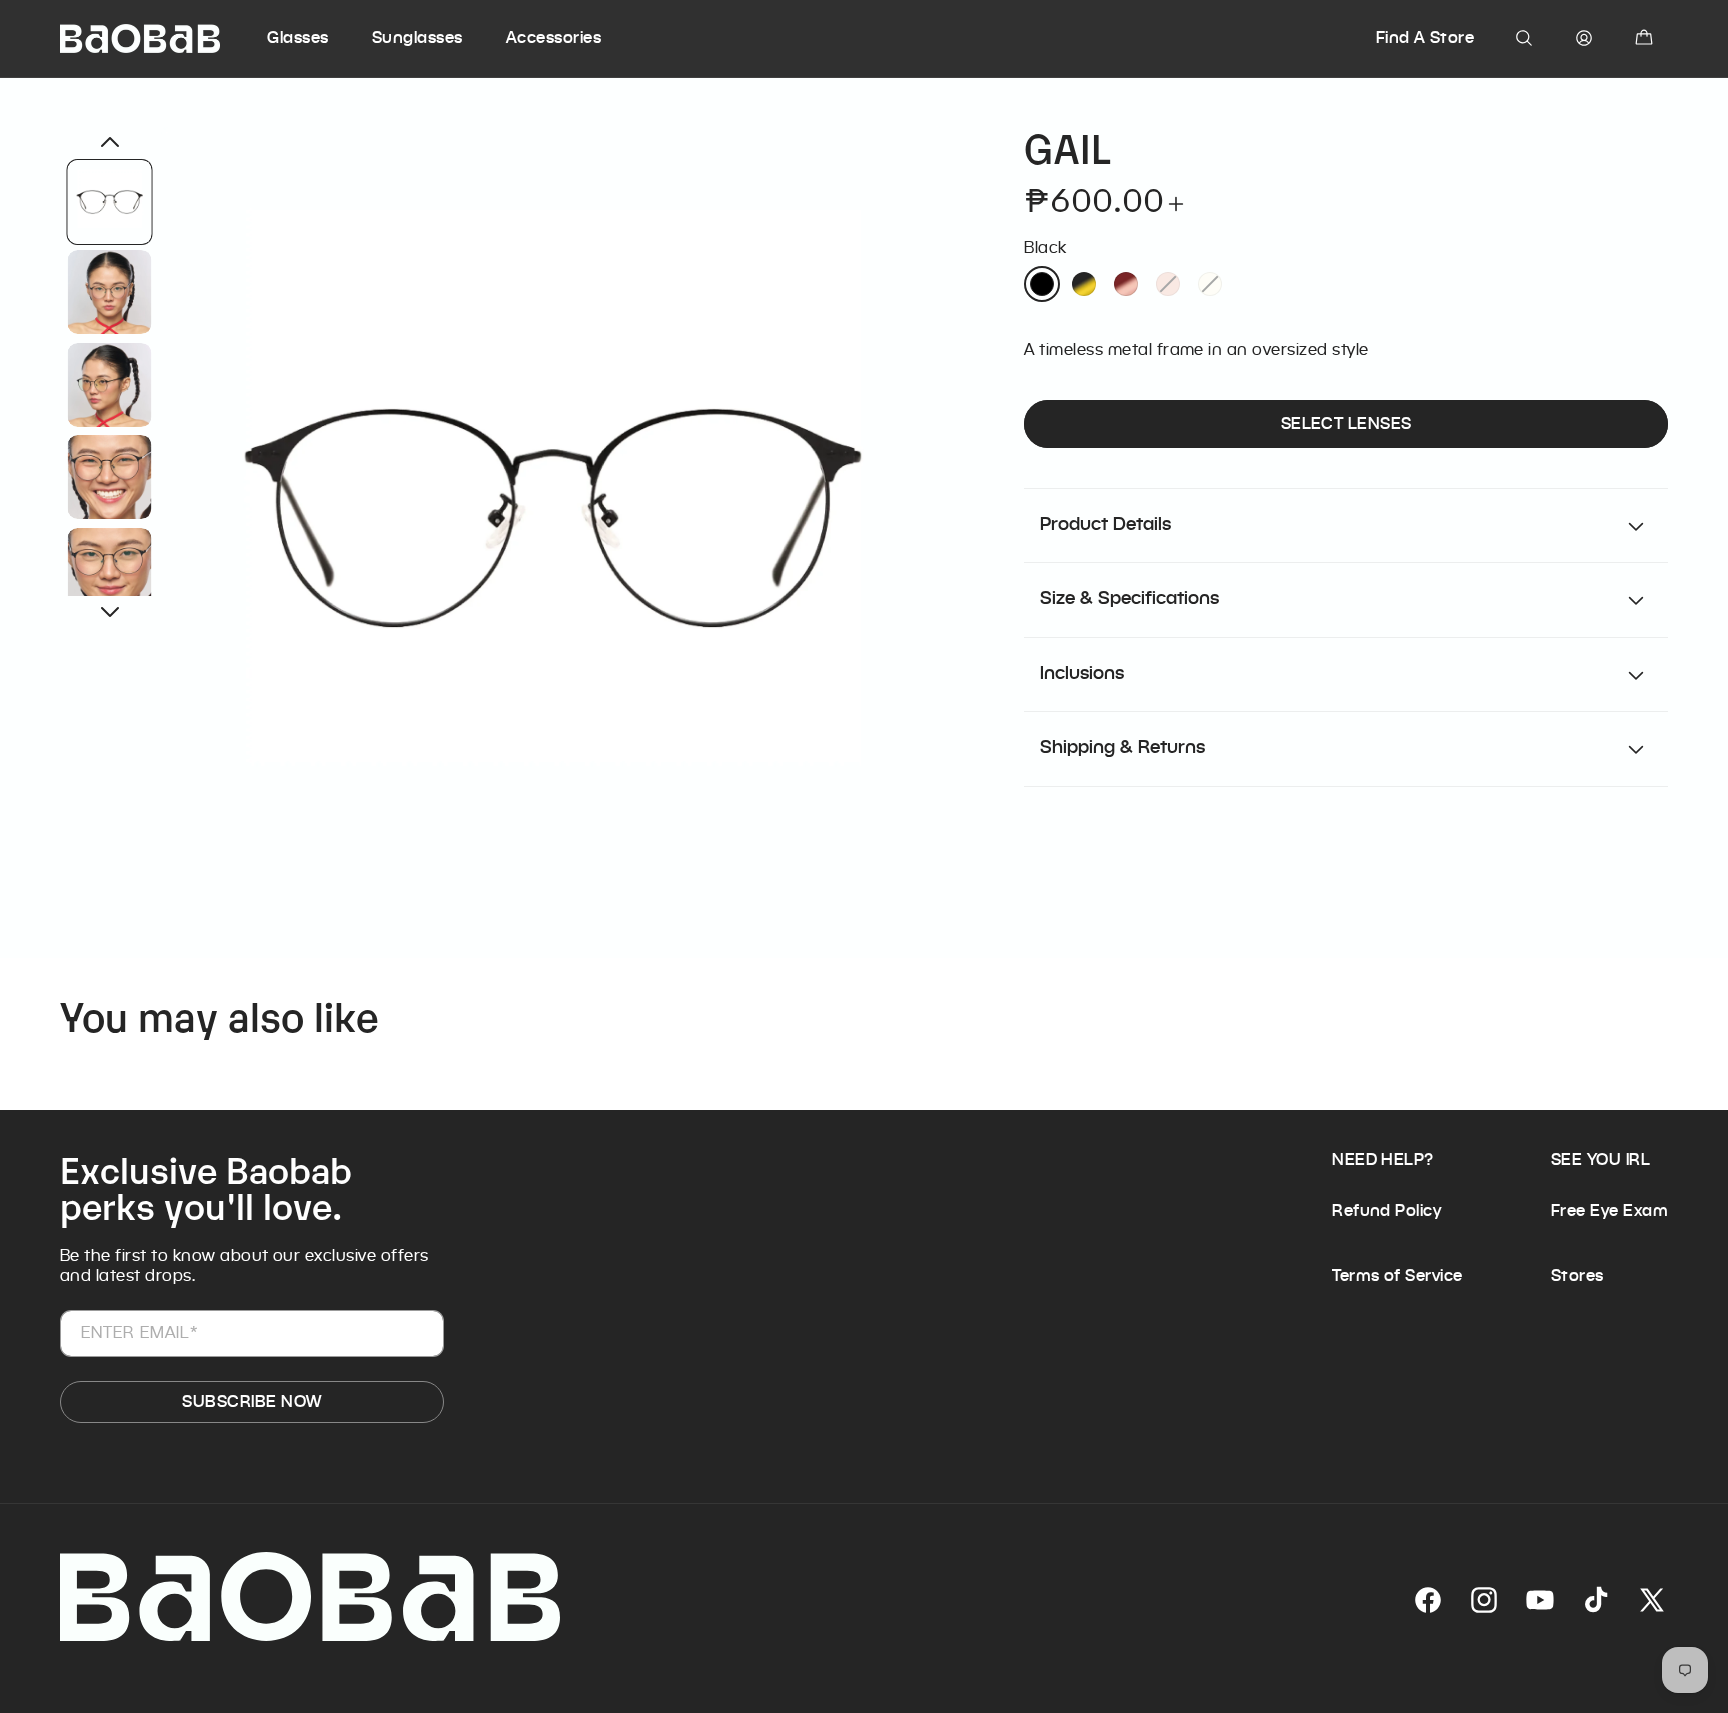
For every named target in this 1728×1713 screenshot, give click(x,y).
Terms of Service (1397, 1275)
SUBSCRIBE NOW (251, 1401)
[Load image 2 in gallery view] (110, 292)
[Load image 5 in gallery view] (110, 569)
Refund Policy (1386, 1210)
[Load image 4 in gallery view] (110, 477)
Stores (1577, 1275)
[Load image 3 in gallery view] (110, 384)
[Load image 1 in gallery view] (110, 202)
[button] (316, 38)
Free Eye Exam (1609, 1210)
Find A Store (1425, 37)
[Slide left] (110, 142)
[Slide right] (110, 612)
